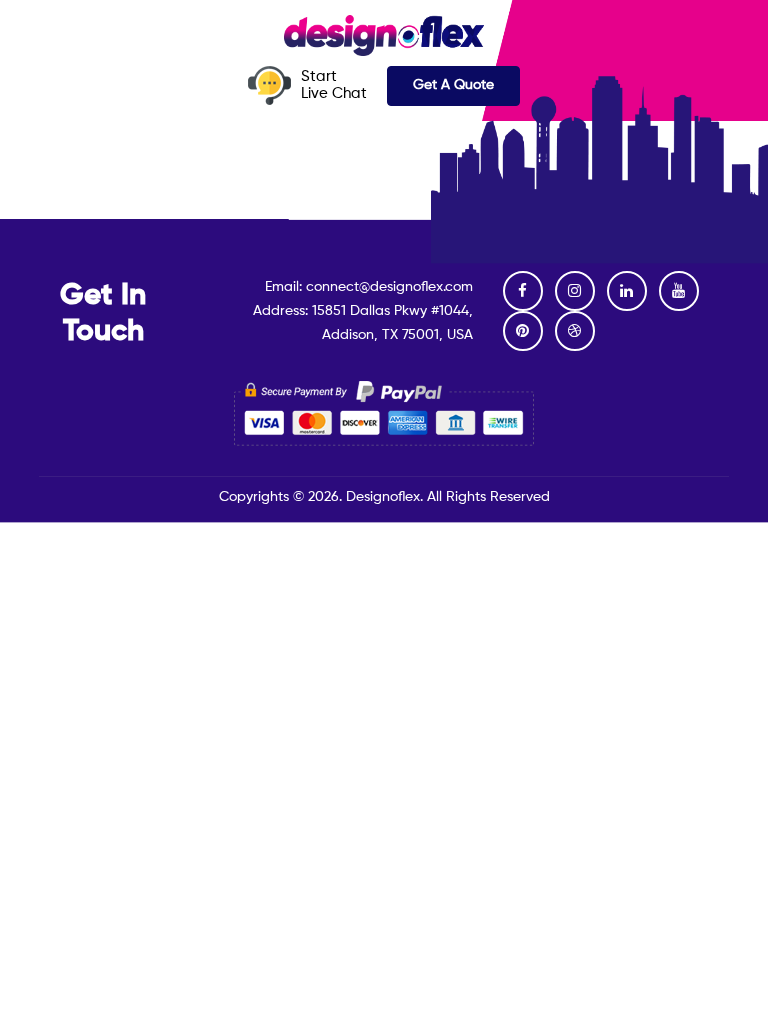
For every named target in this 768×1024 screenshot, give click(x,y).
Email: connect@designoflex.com (369, 287)
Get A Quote (453, 85)
